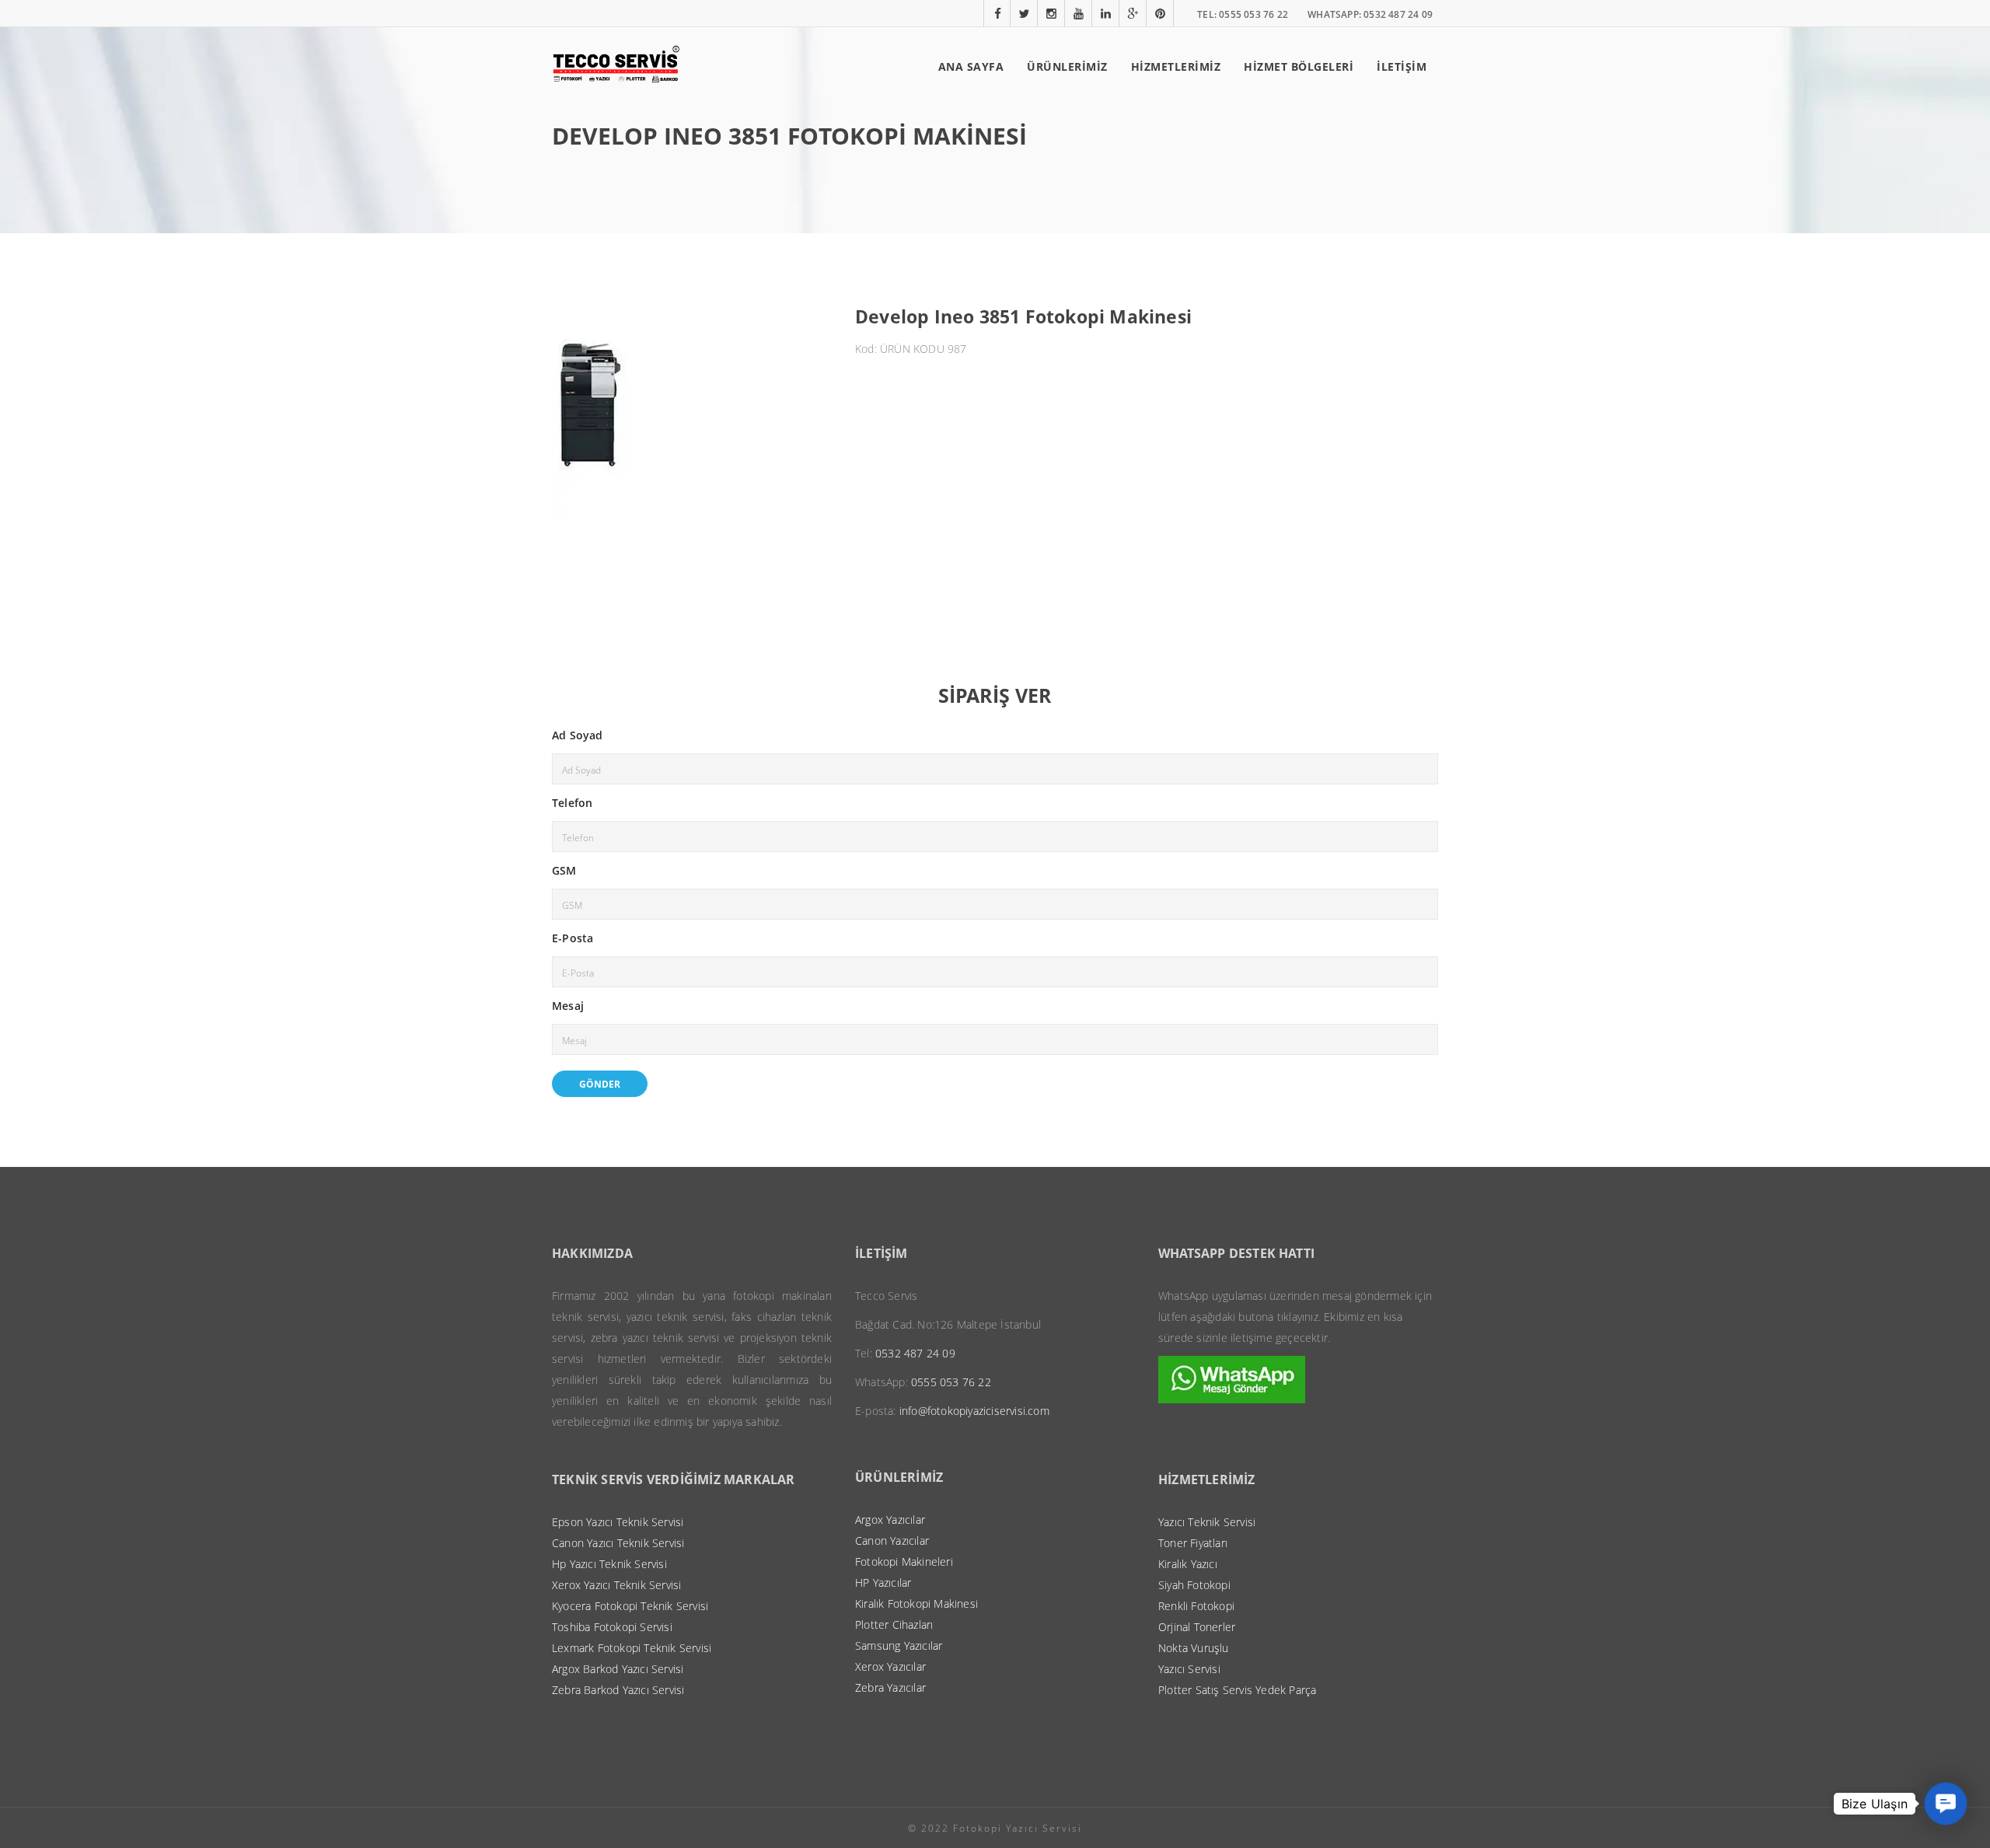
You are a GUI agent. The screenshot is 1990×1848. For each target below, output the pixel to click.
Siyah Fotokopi (1194, 1585)
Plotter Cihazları (894, 1624)
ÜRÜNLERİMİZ (1067, 66)
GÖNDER (600, 1084)
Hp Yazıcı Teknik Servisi (609, 1564)
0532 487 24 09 (915, 1353)
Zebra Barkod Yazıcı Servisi (618, 1690)
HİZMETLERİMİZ (1176, 66)
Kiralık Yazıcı (1188, 1564)
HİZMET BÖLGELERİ (1299, 66)
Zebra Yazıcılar (890, 1687)
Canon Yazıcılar (892, 1541)
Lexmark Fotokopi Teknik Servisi (632, 1648)
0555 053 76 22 (951, 1382)
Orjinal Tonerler (1197, 1627)
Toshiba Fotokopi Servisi (612, 1627)
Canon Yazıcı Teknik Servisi (618, 1543)
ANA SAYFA (971, 66)
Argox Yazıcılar (890, 1520)
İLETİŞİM (1402, 66)
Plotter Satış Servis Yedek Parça (1237, 1690)
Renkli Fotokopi (1196, 1606)
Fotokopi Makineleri (904, 1562)
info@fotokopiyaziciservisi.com (974, 1411)
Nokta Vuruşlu (1194, 1648)
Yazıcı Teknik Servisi (1207, 1522)
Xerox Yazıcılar (890, 1666)
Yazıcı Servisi (1189, 1669)
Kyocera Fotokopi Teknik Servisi (630, 1606)
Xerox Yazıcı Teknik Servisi (616, 1585)
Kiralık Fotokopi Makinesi (916, 1603)
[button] (1946, 1804)
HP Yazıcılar (883, 1583)
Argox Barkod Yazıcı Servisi (618, 1669)
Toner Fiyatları (1193, 1543)
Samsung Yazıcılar (899, 1645)
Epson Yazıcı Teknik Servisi (618, 1522)
